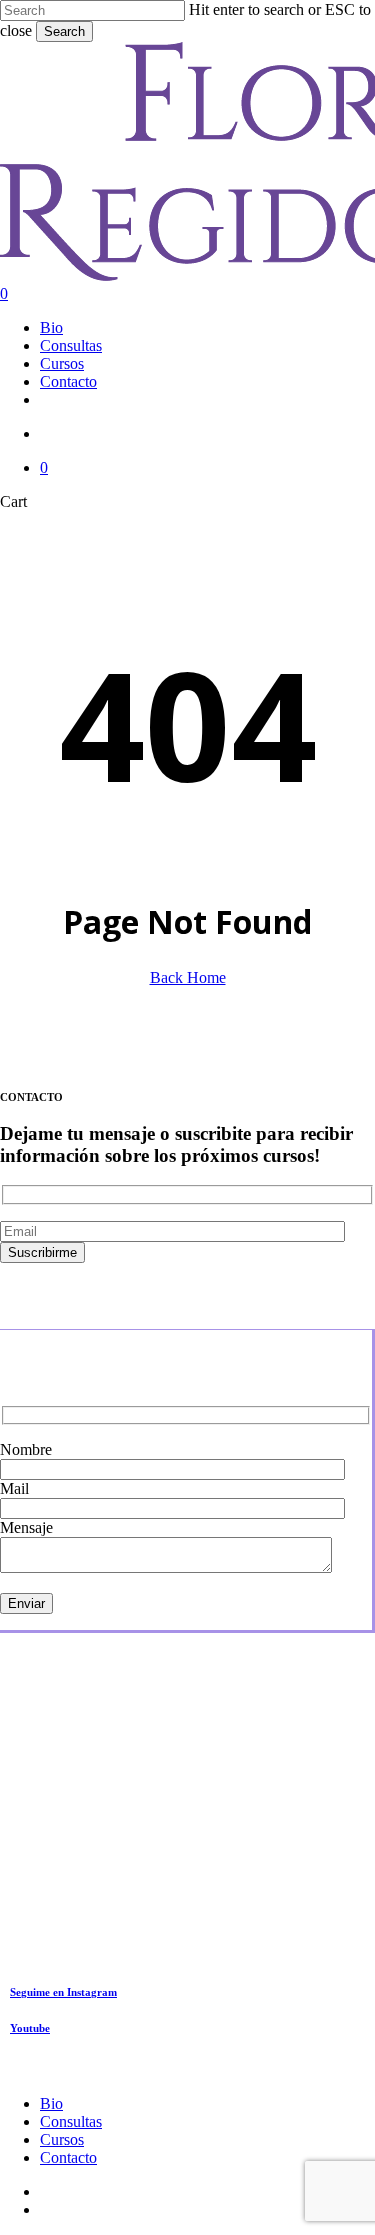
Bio (51, 2103)
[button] (63, 1992)
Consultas (71, 2121)
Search (64, 31)
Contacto (68, 2157)
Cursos (62, 2139)
